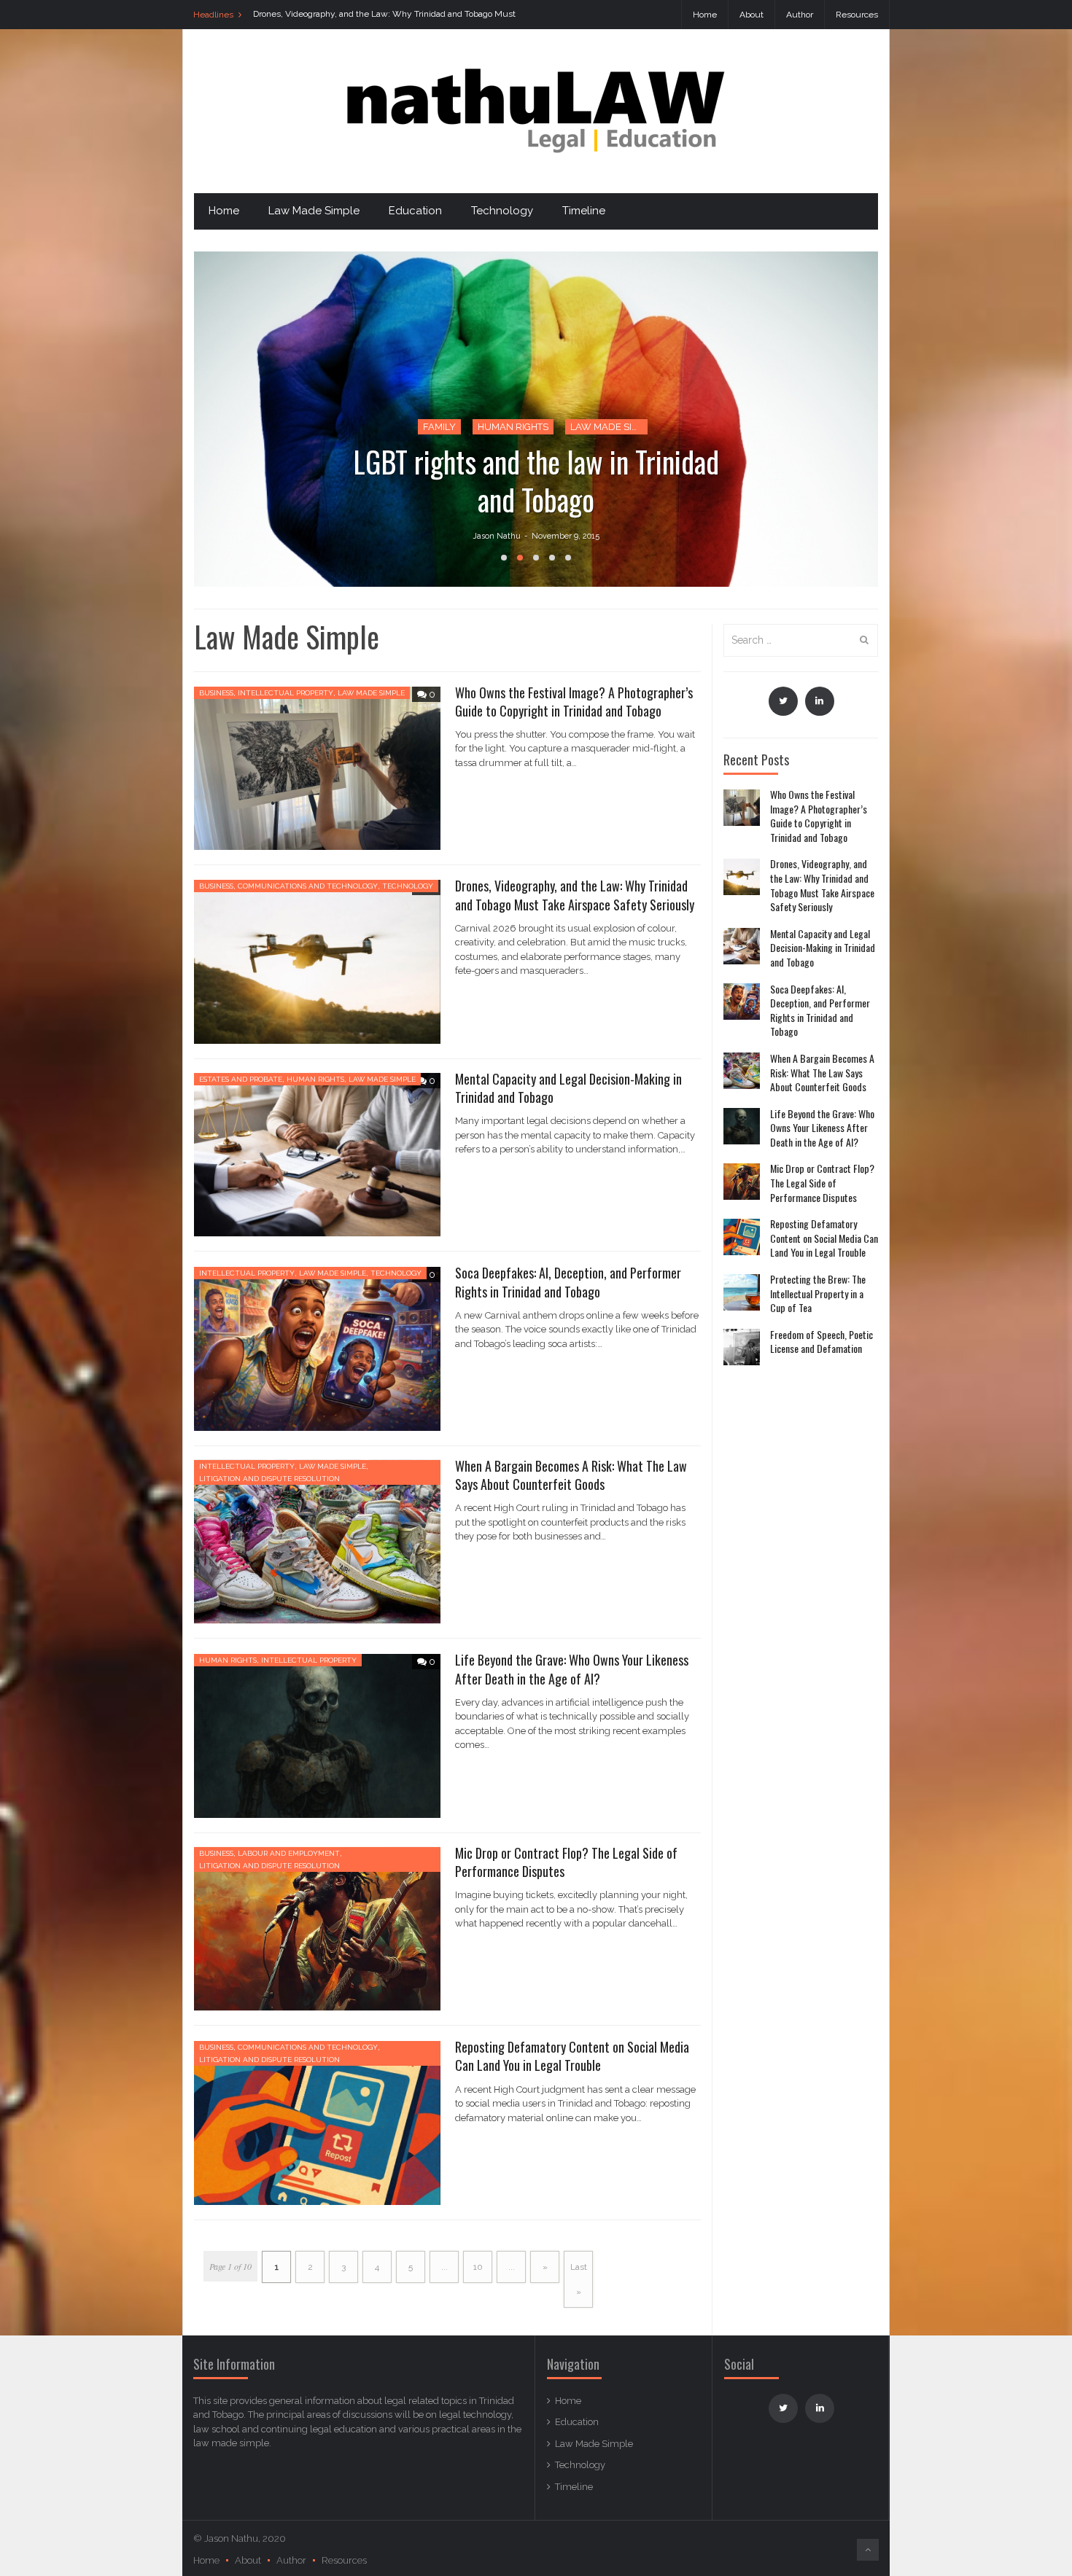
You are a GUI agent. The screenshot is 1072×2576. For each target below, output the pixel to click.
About (751, 15)
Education (415, 211)
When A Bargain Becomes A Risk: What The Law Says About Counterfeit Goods (571, 1475)
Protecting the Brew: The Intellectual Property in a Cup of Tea (818, 1293)
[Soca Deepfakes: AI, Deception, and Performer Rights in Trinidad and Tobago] (742, 1002)
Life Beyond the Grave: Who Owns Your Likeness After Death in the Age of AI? (572, 1669)
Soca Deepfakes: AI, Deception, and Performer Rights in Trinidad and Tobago (568, 1282)
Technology (502, 211)
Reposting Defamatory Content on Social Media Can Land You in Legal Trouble (572, 2056)
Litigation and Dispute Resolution (269, 1479)
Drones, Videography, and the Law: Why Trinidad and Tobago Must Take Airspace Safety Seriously (575, 895)
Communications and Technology (308, 886)
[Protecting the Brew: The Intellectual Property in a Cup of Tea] (742, 1292)
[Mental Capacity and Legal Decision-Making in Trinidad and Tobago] (742, 946)
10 (478, 2267)
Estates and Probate (241, 1079)
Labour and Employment (289, 1853)
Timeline (584, 211)
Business (216, 693)
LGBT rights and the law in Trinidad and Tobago (536, 480)
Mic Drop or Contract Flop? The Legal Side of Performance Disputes (566, 1862)
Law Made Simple (314, 211)
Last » (579, 2279)
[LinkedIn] (820, 701)
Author (800, 15)
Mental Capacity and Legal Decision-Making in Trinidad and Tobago (568, 1088)
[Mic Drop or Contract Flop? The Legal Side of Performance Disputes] (742, 1182)
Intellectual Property (286, 693)
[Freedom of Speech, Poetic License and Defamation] (742, 1347)
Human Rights (513, 427)
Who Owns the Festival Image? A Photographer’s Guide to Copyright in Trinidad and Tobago (574, 702)
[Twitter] (783, 701)
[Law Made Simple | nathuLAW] (536, 110)
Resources (857, 15)
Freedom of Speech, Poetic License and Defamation (822, 1341)
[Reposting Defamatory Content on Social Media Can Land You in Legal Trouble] (742, 1237)
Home (705, 15)
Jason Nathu (497, 536)
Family (439, 427)
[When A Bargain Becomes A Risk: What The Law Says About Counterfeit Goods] (742, 1071)
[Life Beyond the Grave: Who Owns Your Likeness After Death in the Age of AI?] (742, 1126)
